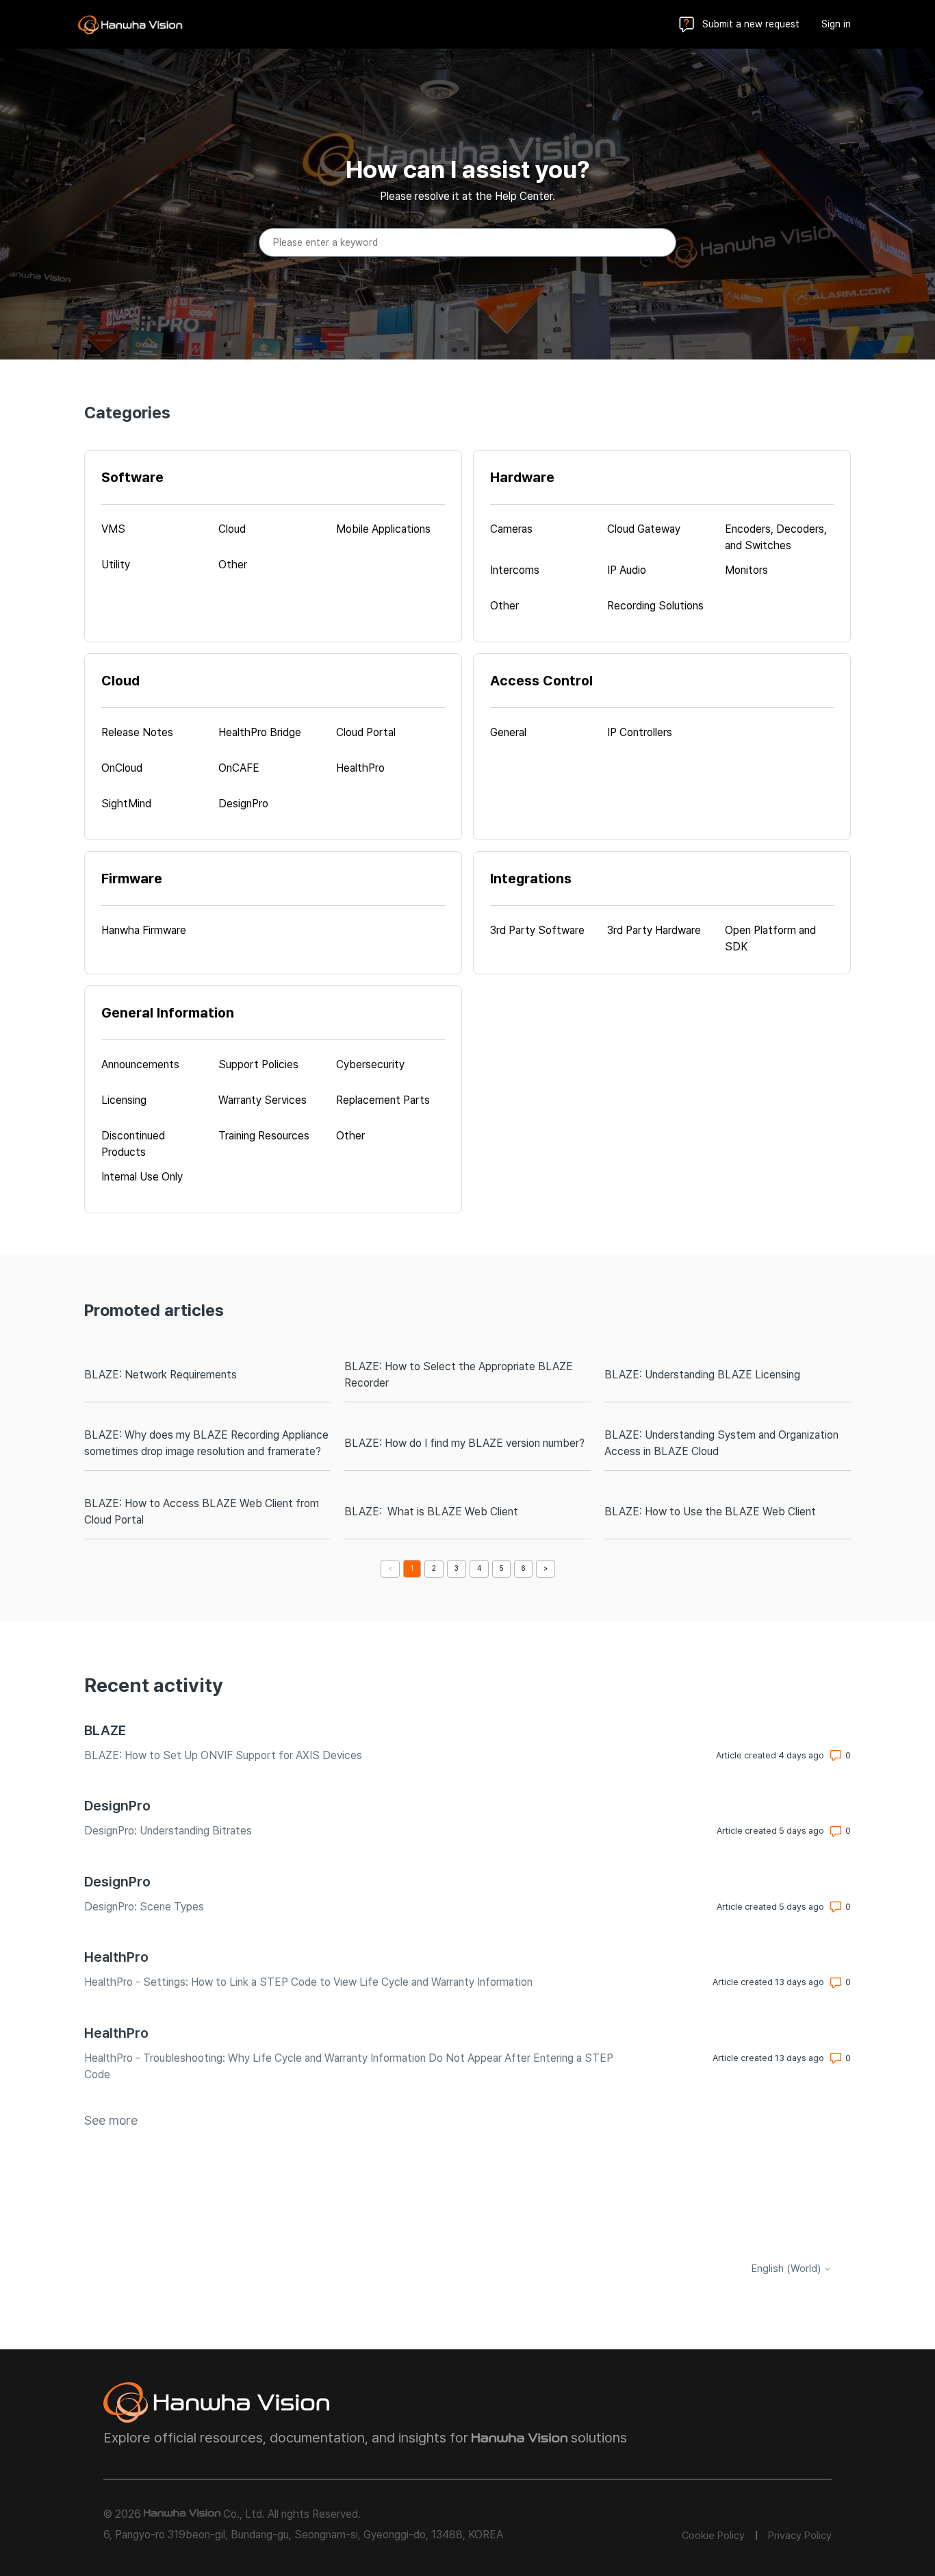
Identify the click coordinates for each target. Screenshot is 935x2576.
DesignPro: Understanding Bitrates (168, 1831)
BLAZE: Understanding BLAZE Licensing (702, 1375)
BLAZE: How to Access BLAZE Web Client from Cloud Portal (202, 1512)
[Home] (130, 25)
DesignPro (117, 1806)
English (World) (787, 2269)
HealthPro (116, 1957)
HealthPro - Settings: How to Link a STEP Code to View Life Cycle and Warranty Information (308, 1982)
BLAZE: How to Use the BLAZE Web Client (710, 1512)
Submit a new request (751, 24)
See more (111, 2120)
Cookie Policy (713, 2536)
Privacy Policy (800, 2536)
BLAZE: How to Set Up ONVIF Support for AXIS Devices (223, 1755)
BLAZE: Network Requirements (161, 1375)
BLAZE (105, 1730)
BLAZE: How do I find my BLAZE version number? (464, 1443)
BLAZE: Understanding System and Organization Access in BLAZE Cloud (721, 1443)
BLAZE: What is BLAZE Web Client (431, 1512)
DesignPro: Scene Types (144, 1907)
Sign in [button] (836, 24)
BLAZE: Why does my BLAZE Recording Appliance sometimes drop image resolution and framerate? (206, 1443)
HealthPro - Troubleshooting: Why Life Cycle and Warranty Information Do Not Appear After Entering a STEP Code (349, 2066)
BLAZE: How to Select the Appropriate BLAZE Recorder (459, 1375)
